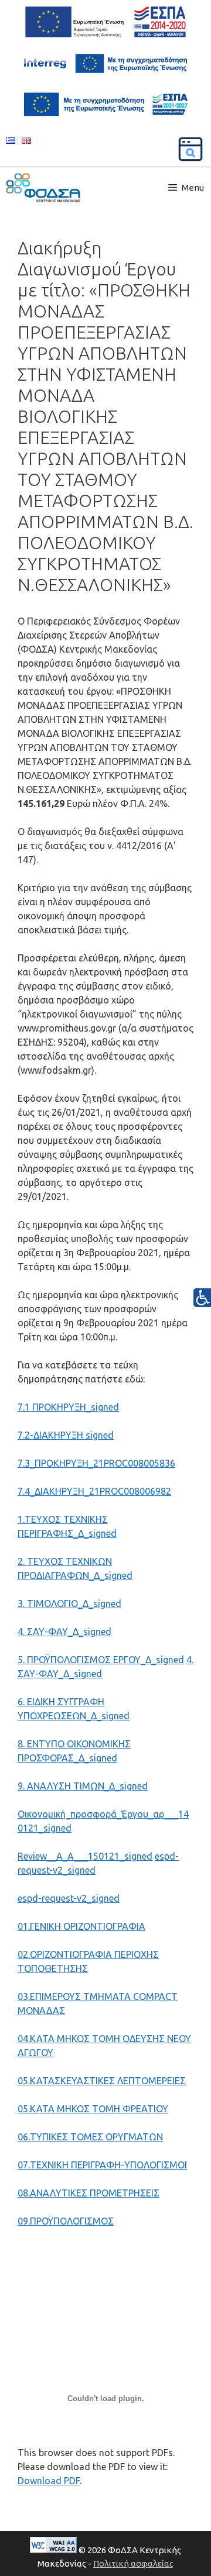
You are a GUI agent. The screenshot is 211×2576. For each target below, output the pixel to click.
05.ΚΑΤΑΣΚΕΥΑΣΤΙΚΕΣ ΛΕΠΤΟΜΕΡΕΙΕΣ (102, 2081)
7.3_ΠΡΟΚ (38, 1463)
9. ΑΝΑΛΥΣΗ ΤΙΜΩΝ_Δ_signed (83, 1786)
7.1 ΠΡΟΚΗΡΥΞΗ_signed (68, 1407)
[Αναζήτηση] (190, 149)
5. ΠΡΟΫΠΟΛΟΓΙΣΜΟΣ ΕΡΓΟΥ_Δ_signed (101, 1660)
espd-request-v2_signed (69, 1898)
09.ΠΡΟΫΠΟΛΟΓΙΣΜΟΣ (66, 2221)
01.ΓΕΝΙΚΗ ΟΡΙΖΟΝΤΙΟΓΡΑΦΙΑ (81, 1926)
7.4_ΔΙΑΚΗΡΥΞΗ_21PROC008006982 (94, 1491)
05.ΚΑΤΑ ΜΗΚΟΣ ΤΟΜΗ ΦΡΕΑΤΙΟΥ (93, 2109)
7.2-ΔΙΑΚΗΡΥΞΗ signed (66, 1435)
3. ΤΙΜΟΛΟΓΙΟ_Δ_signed (69, 1603)
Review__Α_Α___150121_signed (85, 1856)
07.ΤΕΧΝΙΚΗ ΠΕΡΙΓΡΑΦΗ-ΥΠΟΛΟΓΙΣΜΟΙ (102, 2165)
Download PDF (49, 2481)
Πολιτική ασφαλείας (133, 2563)
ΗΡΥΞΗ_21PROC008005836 (117, 1463)
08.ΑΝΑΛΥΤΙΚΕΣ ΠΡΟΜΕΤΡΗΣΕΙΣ (89, 2193)
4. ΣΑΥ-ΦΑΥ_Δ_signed (64, 1632)
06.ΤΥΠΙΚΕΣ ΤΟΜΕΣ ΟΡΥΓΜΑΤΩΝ (90, 2137)
